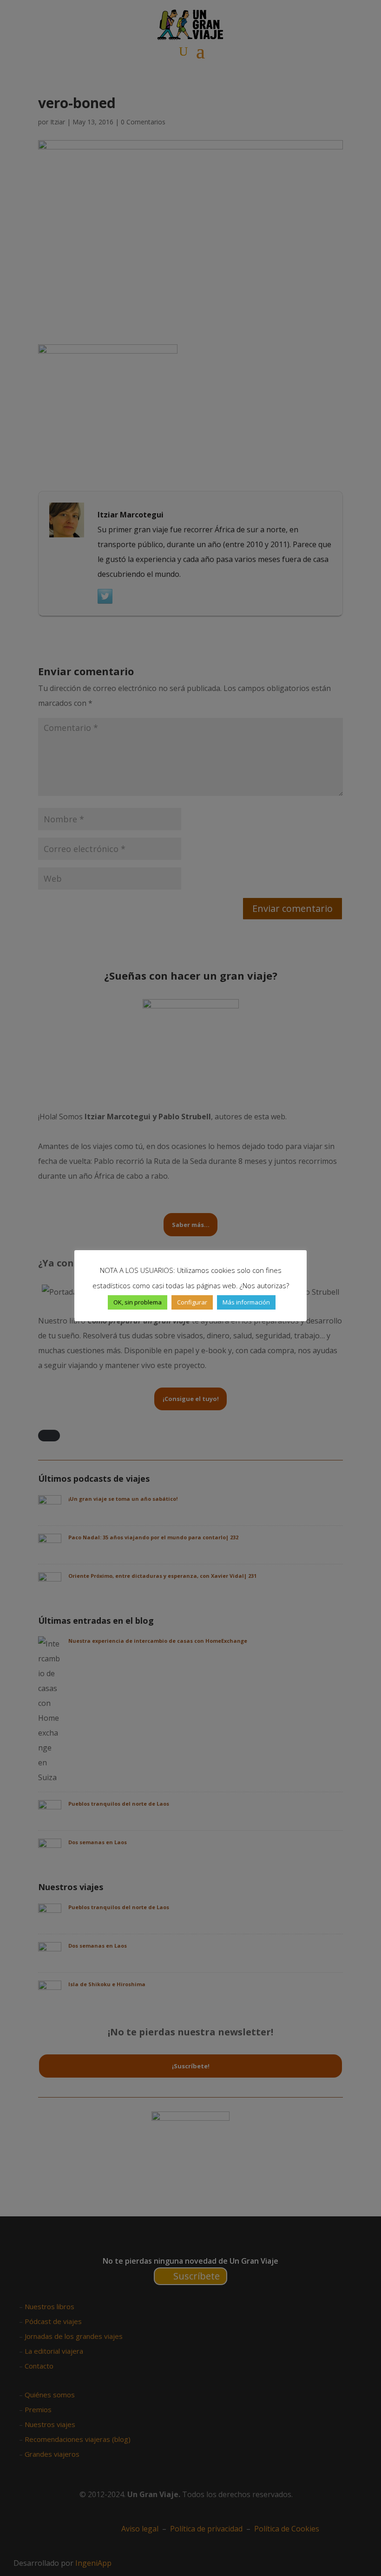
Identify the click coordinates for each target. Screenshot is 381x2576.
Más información (246, 1302)
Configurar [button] (192, 1302)
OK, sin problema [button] (138, 1302)
